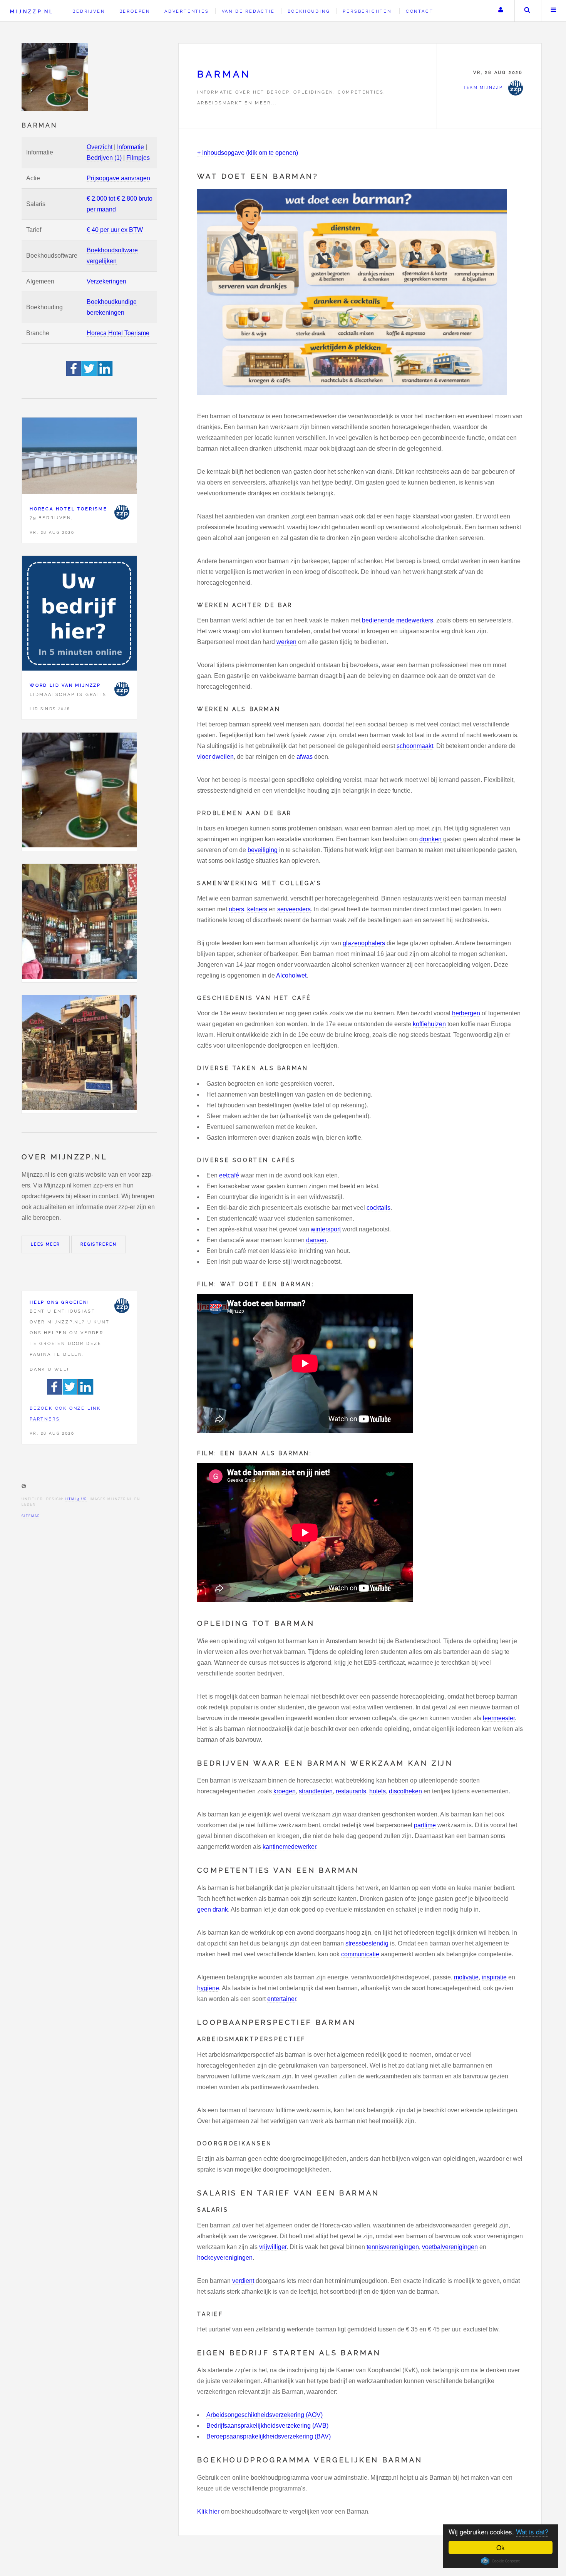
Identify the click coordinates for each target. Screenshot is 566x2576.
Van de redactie (248, 11)
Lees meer (46, 1244)
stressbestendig (367, 1943)
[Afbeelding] (79, 792)
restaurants (351, 1791)
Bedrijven (89, 11)
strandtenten (316, 1791)
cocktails (378, 1208)
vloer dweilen (215, 757)
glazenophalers (364, 943)
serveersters (294, 909)
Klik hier (208, 2511)
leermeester (499, 1718)
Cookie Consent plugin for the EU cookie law (501, 2561)
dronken (430, 839)
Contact (420, 11)
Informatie (131, 147)
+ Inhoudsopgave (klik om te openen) (248, 153)
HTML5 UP (76, 1499)
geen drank (213, 1909)
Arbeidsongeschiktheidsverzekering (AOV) (265, 2415)
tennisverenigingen (393, 2247)
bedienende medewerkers (398, 620)
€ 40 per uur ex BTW (115, 230)
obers (236, 909)
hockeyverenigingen (225, 2258)
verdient (243, 2281)
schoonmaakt (415, 746)
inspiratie (494, 1977)
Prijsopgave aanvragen (118, 178)
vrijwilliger (273, 2247)
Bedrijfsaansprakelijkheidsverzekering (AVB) (267, 2426)
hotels (378, 1791)
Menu (554, 11)
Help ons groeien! (60, 1302)
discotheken (405, 1791)
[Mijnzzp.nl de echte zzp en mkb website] (55, 77)
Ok (501, 2547)
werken (286, 642)
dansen (316, 1240)
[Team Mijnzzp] (122, 512)
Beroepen (135, 11)
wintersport (326, 1229)
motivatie (466, 1977)
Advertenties (187, 11)
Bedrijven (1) (104, 158)
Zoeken (527, 11)
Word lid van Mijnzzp (65, 685)
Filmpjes (138, 158)
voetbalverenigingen (450, 2247)
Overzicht (100, 147)
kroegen (285, 1791)
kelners (257, 909)
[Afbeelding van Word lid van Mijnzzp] (79, 615)
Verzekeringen (106, 281)
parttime (425, 1825)
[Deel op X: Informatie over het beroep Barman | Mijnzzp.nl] (90, 374)
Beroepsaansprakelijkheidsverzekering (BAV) (269, 2436)
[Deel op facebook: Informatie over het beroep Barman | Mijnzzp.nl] (74, 374)
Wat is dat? (532, 2532)
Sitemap (31, 1516)
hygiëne (208, 1988)
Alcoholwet (291, 975)
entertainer (282, 1999)
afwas (305, 757)
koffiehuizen (429, 1024)
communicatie (360, 1954)
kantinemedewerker (289, 1847)
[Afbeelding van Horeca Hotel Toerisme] (79, 458)
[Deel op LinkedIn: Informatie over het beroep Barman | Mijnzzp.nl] (105, 374)
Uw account (501, 11)
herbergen (466, 1013)
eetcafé (229, 1175)
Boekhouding (309, 11)
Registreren (99, 1244)
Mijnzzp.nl (32, 11)
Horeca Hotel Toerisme (118, 333)
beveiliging (263, 850)
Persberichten (367, 11)
